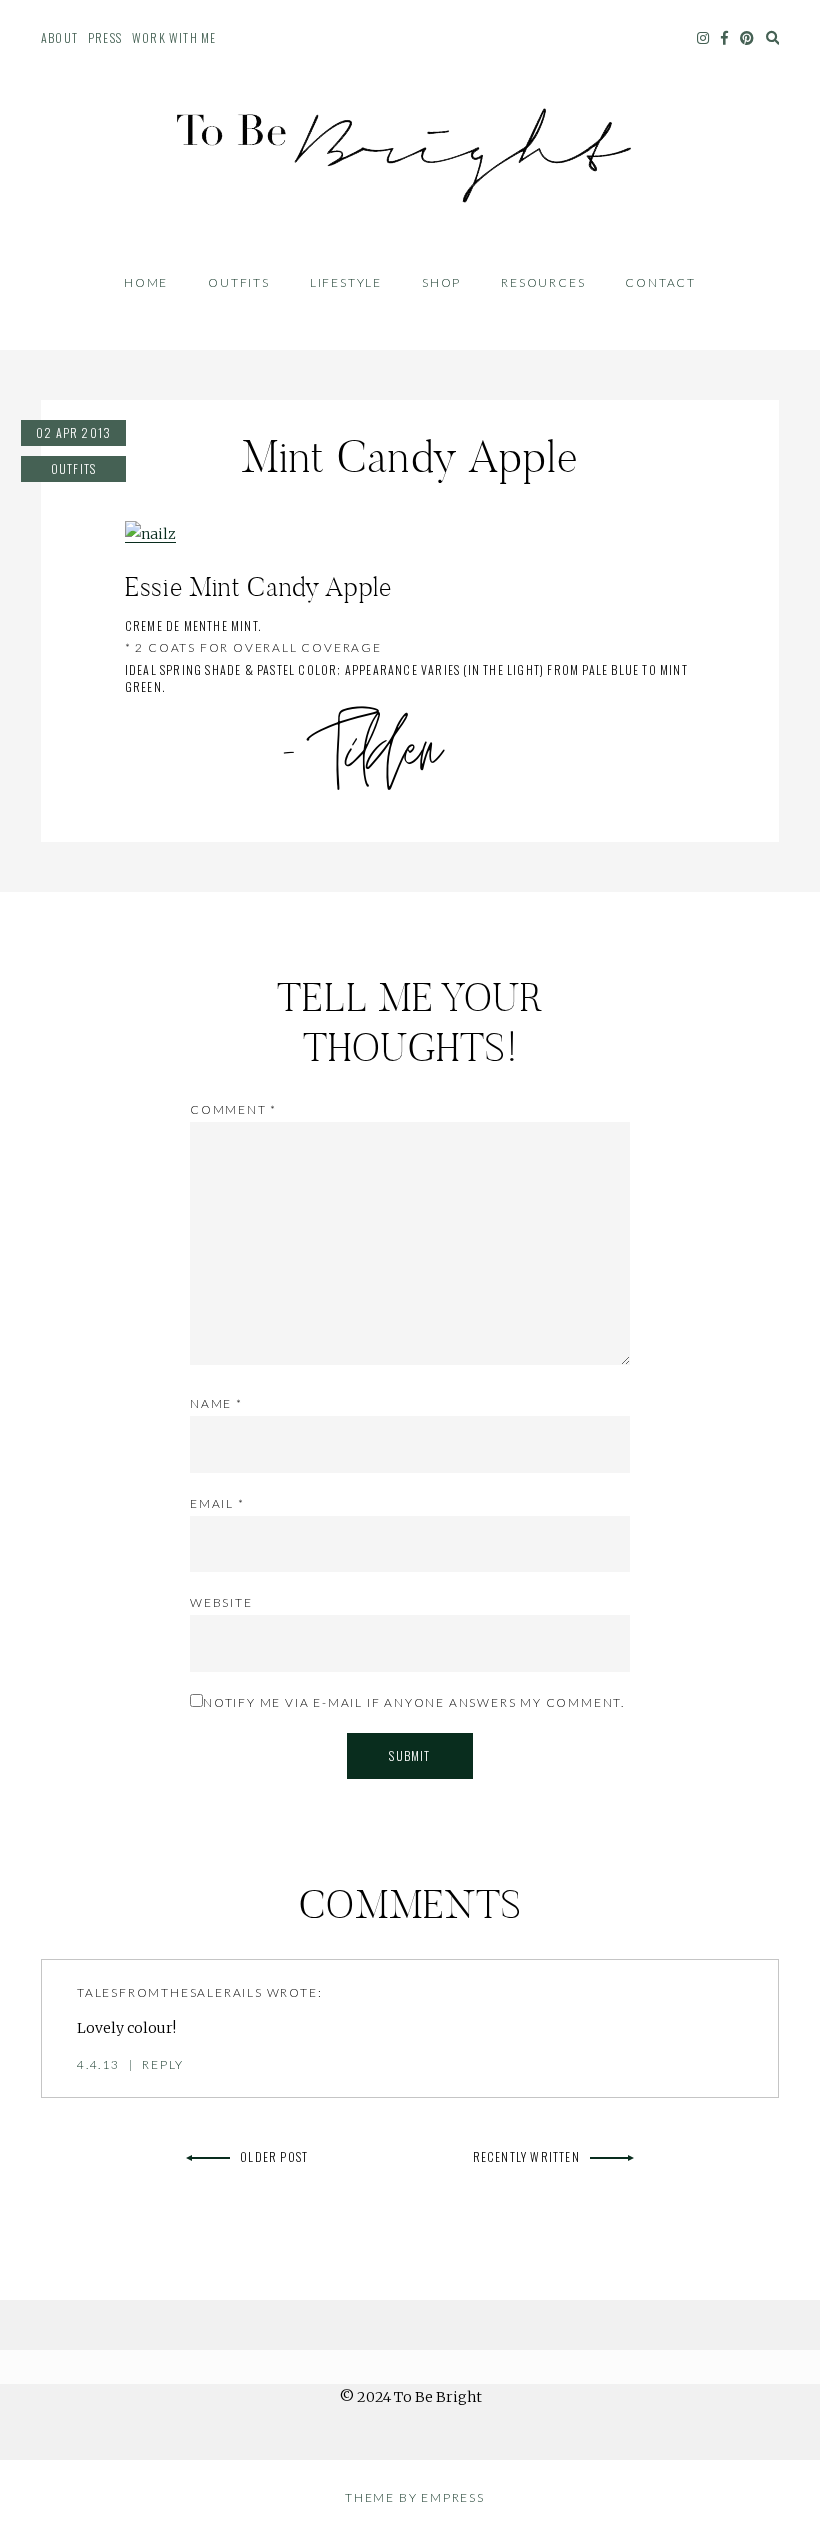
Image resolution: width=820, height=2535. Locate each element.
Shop (441, 282)
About (59, 37)
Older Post (274, 2156)
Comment (233, 1109)
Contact (660, 282)
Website (221, 1602)
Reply (163, 2064)
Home (146, 282)
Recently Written (526, 2156)
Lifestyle (346, 282)
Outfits (239, 282)
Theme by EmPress (415, 2497)
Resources (543, 282)
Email (217, 1503)
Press (105, 37)
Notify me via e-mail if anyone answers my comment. (414, 1702)
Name (216, 1403)
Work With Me (174, 37)
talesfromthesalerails (170, 1992)
